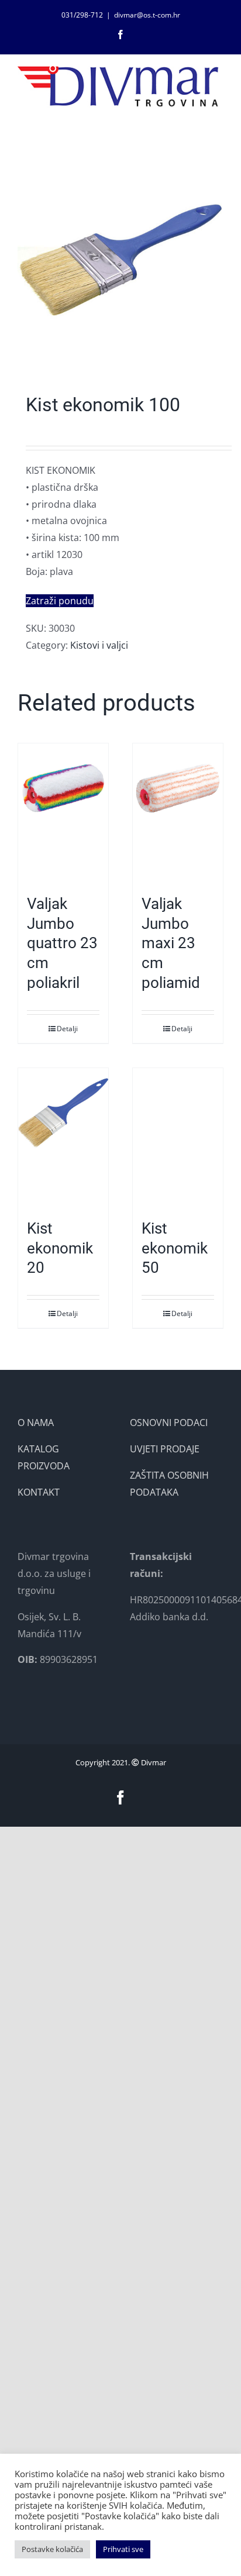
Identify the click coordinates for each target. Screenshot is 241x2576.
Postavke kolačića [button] (52, 2549)
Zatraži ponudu (60, 601)
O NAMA (36, 1423)
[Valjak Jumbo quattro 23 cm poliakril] (63, 813)
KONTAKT (39, 1492)
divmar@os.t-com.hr (147, 15)
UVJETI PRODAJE (165, 1449)
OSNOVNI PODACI (169, 1423)
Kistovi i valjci (99, 645)
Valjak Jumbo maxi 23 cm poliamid (171, 943)
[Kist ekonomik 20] (63, 1138)
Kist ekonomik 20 (60, 1248)
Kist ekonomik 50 (175, 1248)
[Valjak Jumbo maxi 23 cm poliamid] (178, 813)
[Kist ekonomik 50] (178, 1138)
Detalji (67, 1029)
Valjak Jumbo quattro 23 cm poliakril (62, 943)
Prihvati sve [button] (123, 2549)
